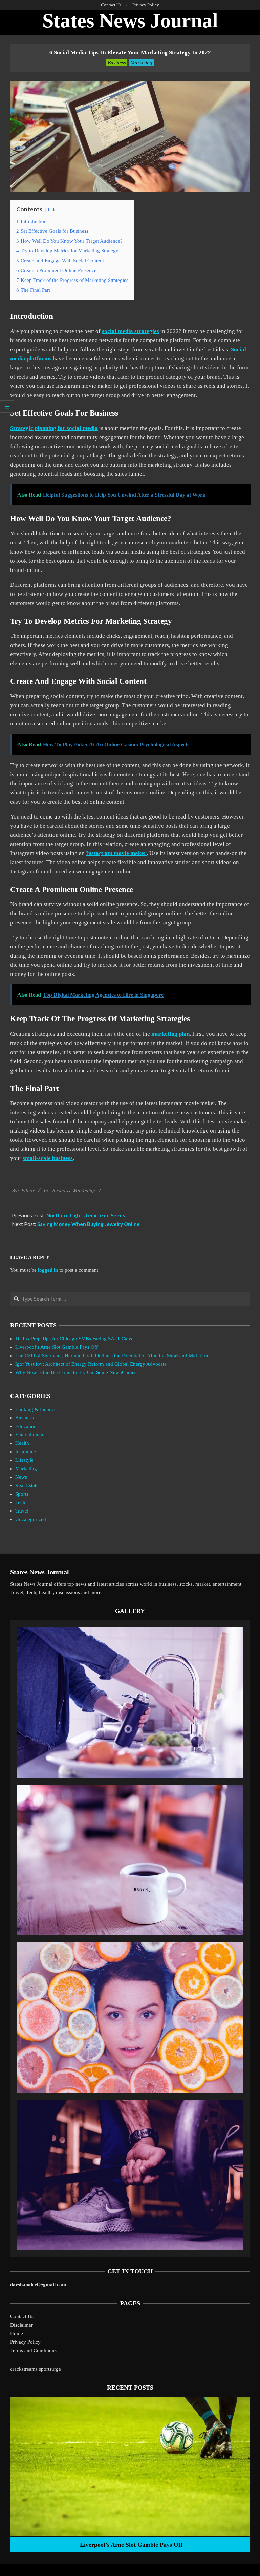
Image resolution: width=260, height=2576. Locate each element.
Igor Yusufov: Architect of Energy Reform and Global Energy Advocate (91, 1364)
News (21, 1477)
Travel (22, 1511)
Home (17, 2333)
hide (52, 210)
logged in (48, 1270)
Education (26, 1426)
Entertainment (30, 1435)
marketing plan (170, 1034)
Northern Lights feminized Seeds (86, 1215)
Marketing (141, 63)
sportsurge (50, 2369)
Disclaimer (21, 2325)
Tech (20, 1502)
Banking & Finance (36, 1409)
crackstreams (24, 2369)
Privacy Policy (25, 2342)
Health (22, 1443)
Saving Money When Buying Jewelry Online (89, 1224)
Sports (22, 1494)
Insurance (26, 1452)
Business (117, 63)
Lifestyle (24, 1460)
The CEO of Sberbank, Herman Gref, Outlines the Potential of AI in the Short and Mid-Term (112, 1356)
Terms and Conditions (33, 2350)
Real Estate (27, 1485)
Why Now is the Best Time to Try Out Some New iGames (76, 1372)
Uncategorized (31, 1519)
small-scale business (48, 1158)
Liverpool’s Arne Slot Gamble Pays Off (57, 1347)
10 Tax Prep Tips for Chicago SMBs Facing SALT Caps (74, 1339)
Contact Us (22, 2316)
